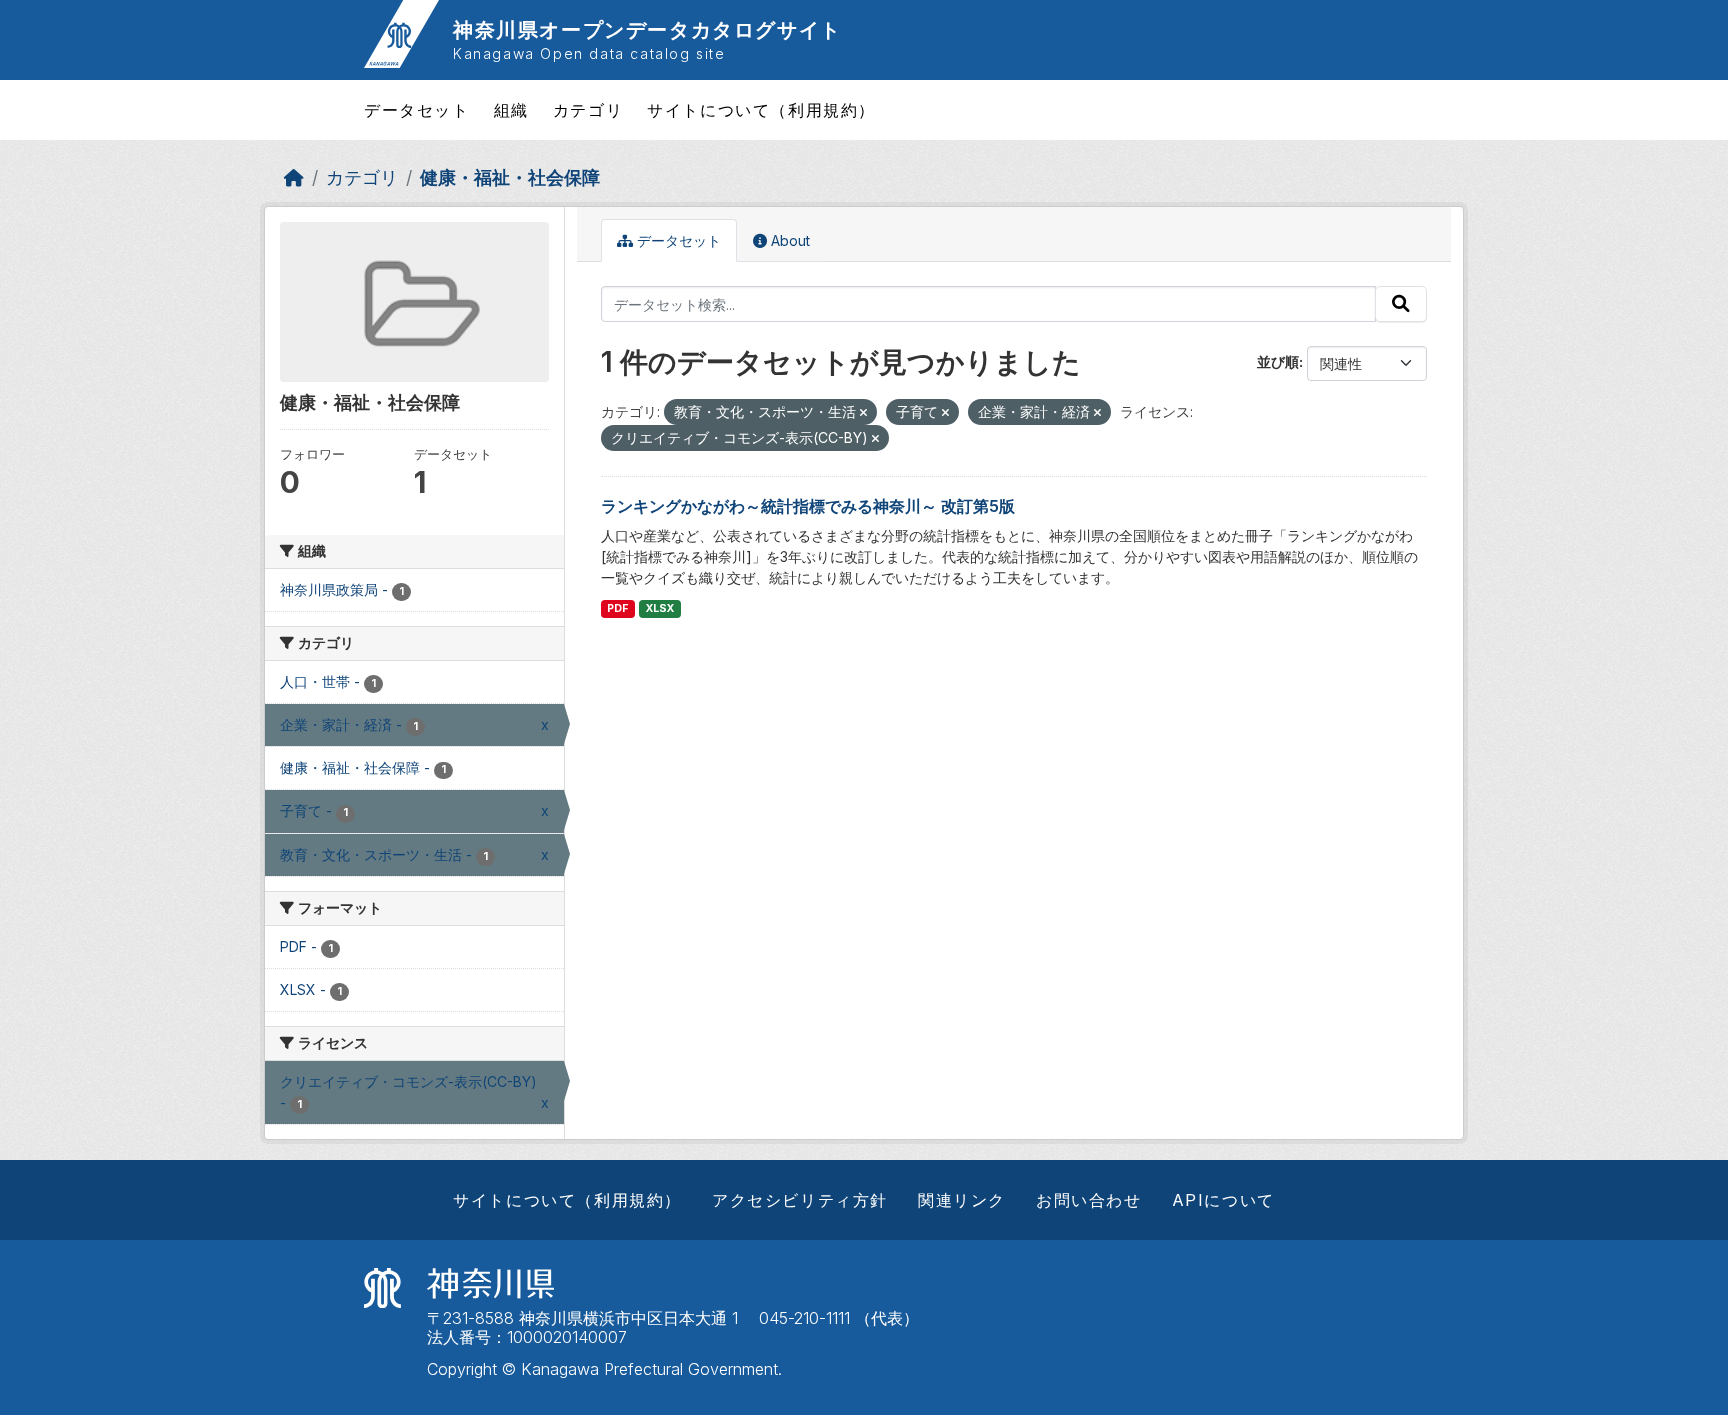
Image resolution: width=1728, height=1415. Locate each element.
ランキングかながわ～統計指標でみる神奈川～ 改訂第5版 (808, 506)
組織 (511, 110)
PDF (617, 608)
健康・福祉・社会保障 (510, 177)
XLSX (660, 608)
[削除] (863, 413)
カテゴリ (588, 110)
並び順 (1278, 361)
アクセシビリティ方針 (800, 1200)
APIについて (1223, 1200)
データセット (417, 110)
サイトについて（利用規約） (761, 110)
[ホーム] (294, 177)
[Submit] (1401, 304)
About (788, 240)
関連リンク (962, 1200)
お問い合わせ (1089, 1200)
